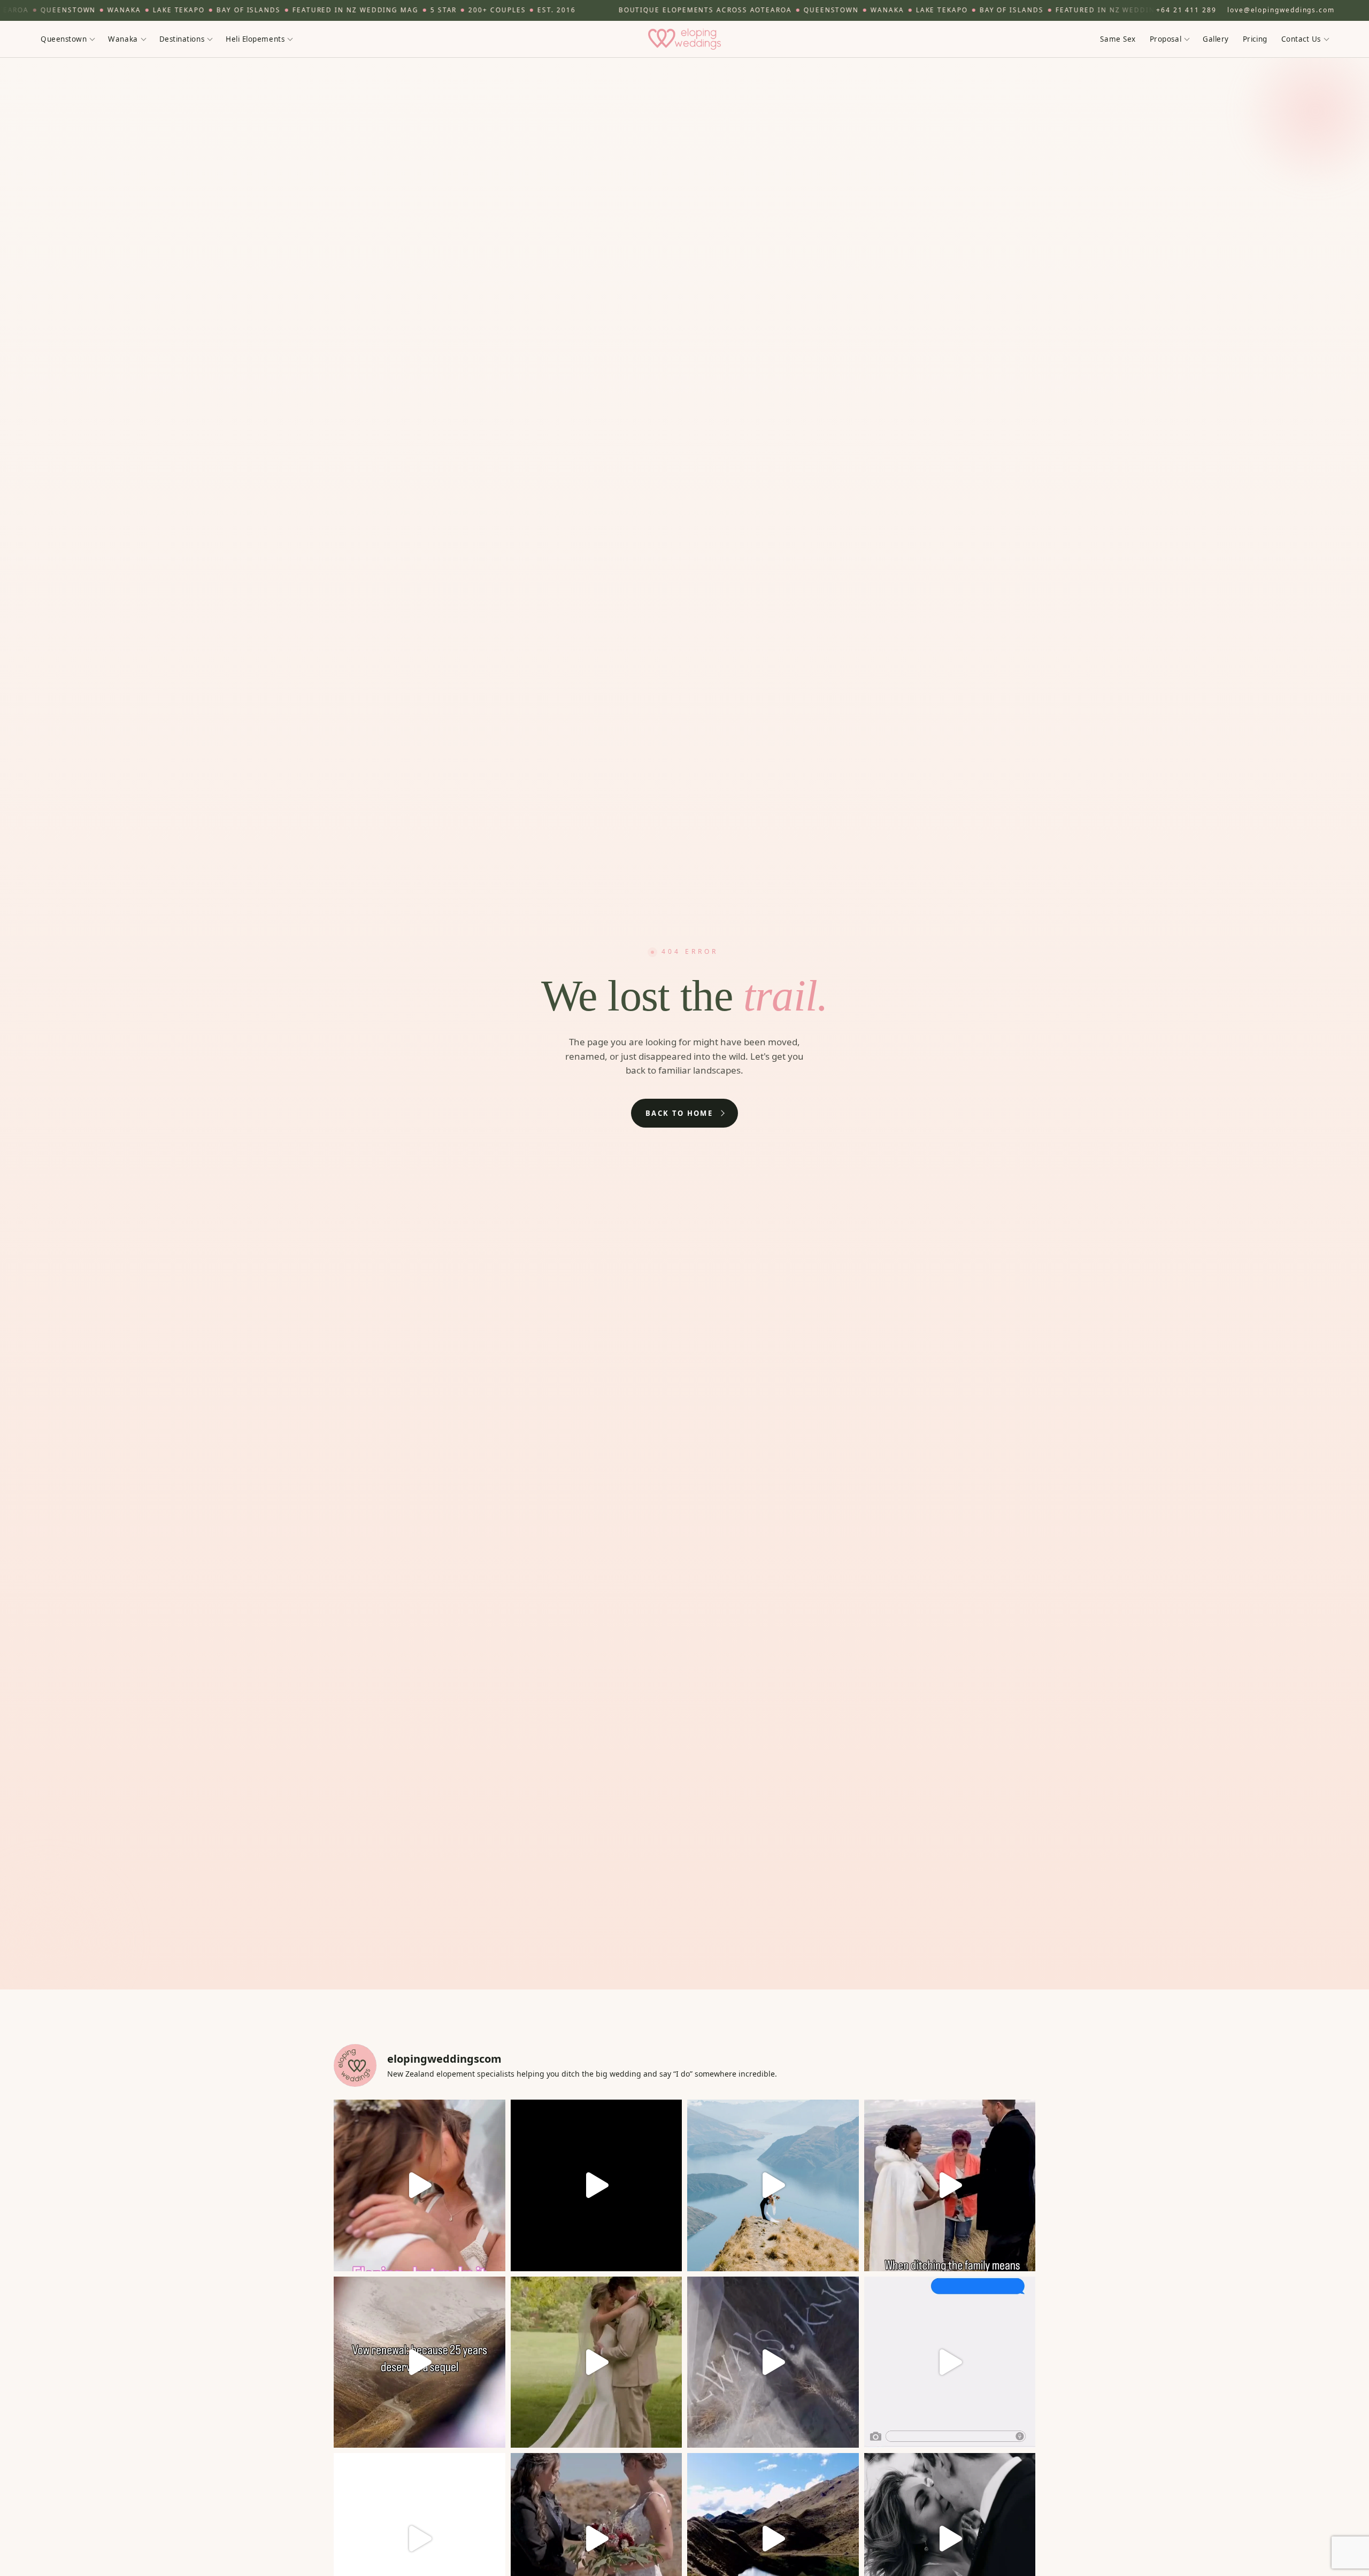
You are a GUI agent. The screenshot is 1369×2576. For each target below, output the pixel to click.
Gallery (1216, 38)
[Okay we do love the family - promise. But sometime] (950, 2185)
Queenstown (64, 38)
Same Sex (1118, 38)
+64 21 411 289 (1186, 10)
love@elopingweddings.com (1281, 10)
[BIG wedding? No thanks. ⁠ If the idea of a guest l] (773, 2185)
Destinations (182, 38)
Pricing (1255, 38)
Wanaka (123, 38)
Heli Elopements (255, 38)
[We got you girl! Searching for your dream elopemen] (950, 2362)
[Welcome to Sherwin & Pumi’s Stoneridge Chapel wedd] (597, 2185)
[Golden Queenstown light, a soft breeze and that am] (773, 2362)
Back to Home (679, 1113)
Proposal (1166, 38)
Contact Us (1301, 38)
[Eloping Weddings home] (684, 39)
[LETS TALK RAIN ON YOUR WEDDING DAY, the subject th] (597, 2362)
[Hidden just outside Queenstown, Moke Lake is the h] (420, 2185)
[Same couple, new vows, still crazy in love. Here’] (420, 2362)
